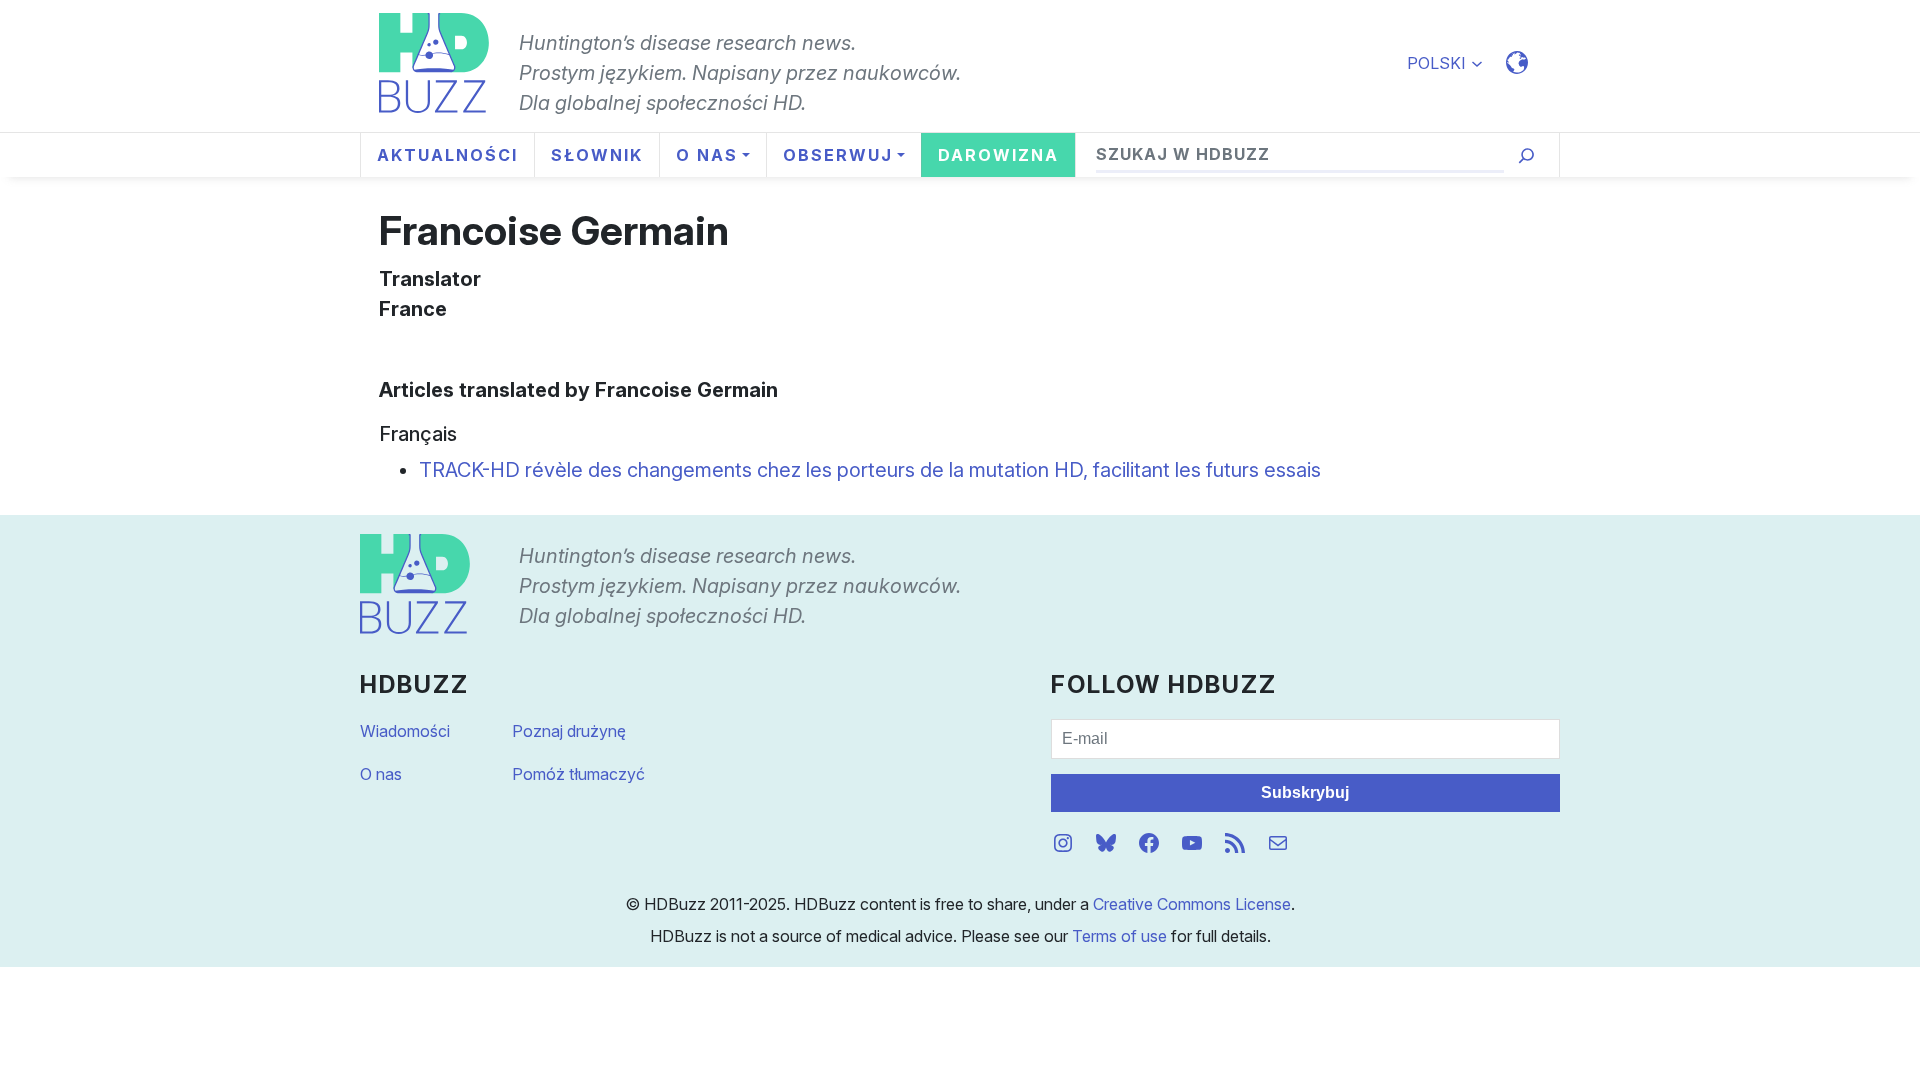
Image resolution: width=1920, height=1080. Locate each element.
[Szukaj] (1526, 155)
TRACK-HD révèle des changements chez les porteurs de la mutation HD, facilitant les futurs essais (870, 470)
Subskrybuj (1305, 792)
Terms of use (1119, 936)
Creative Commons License (1192, 904)
